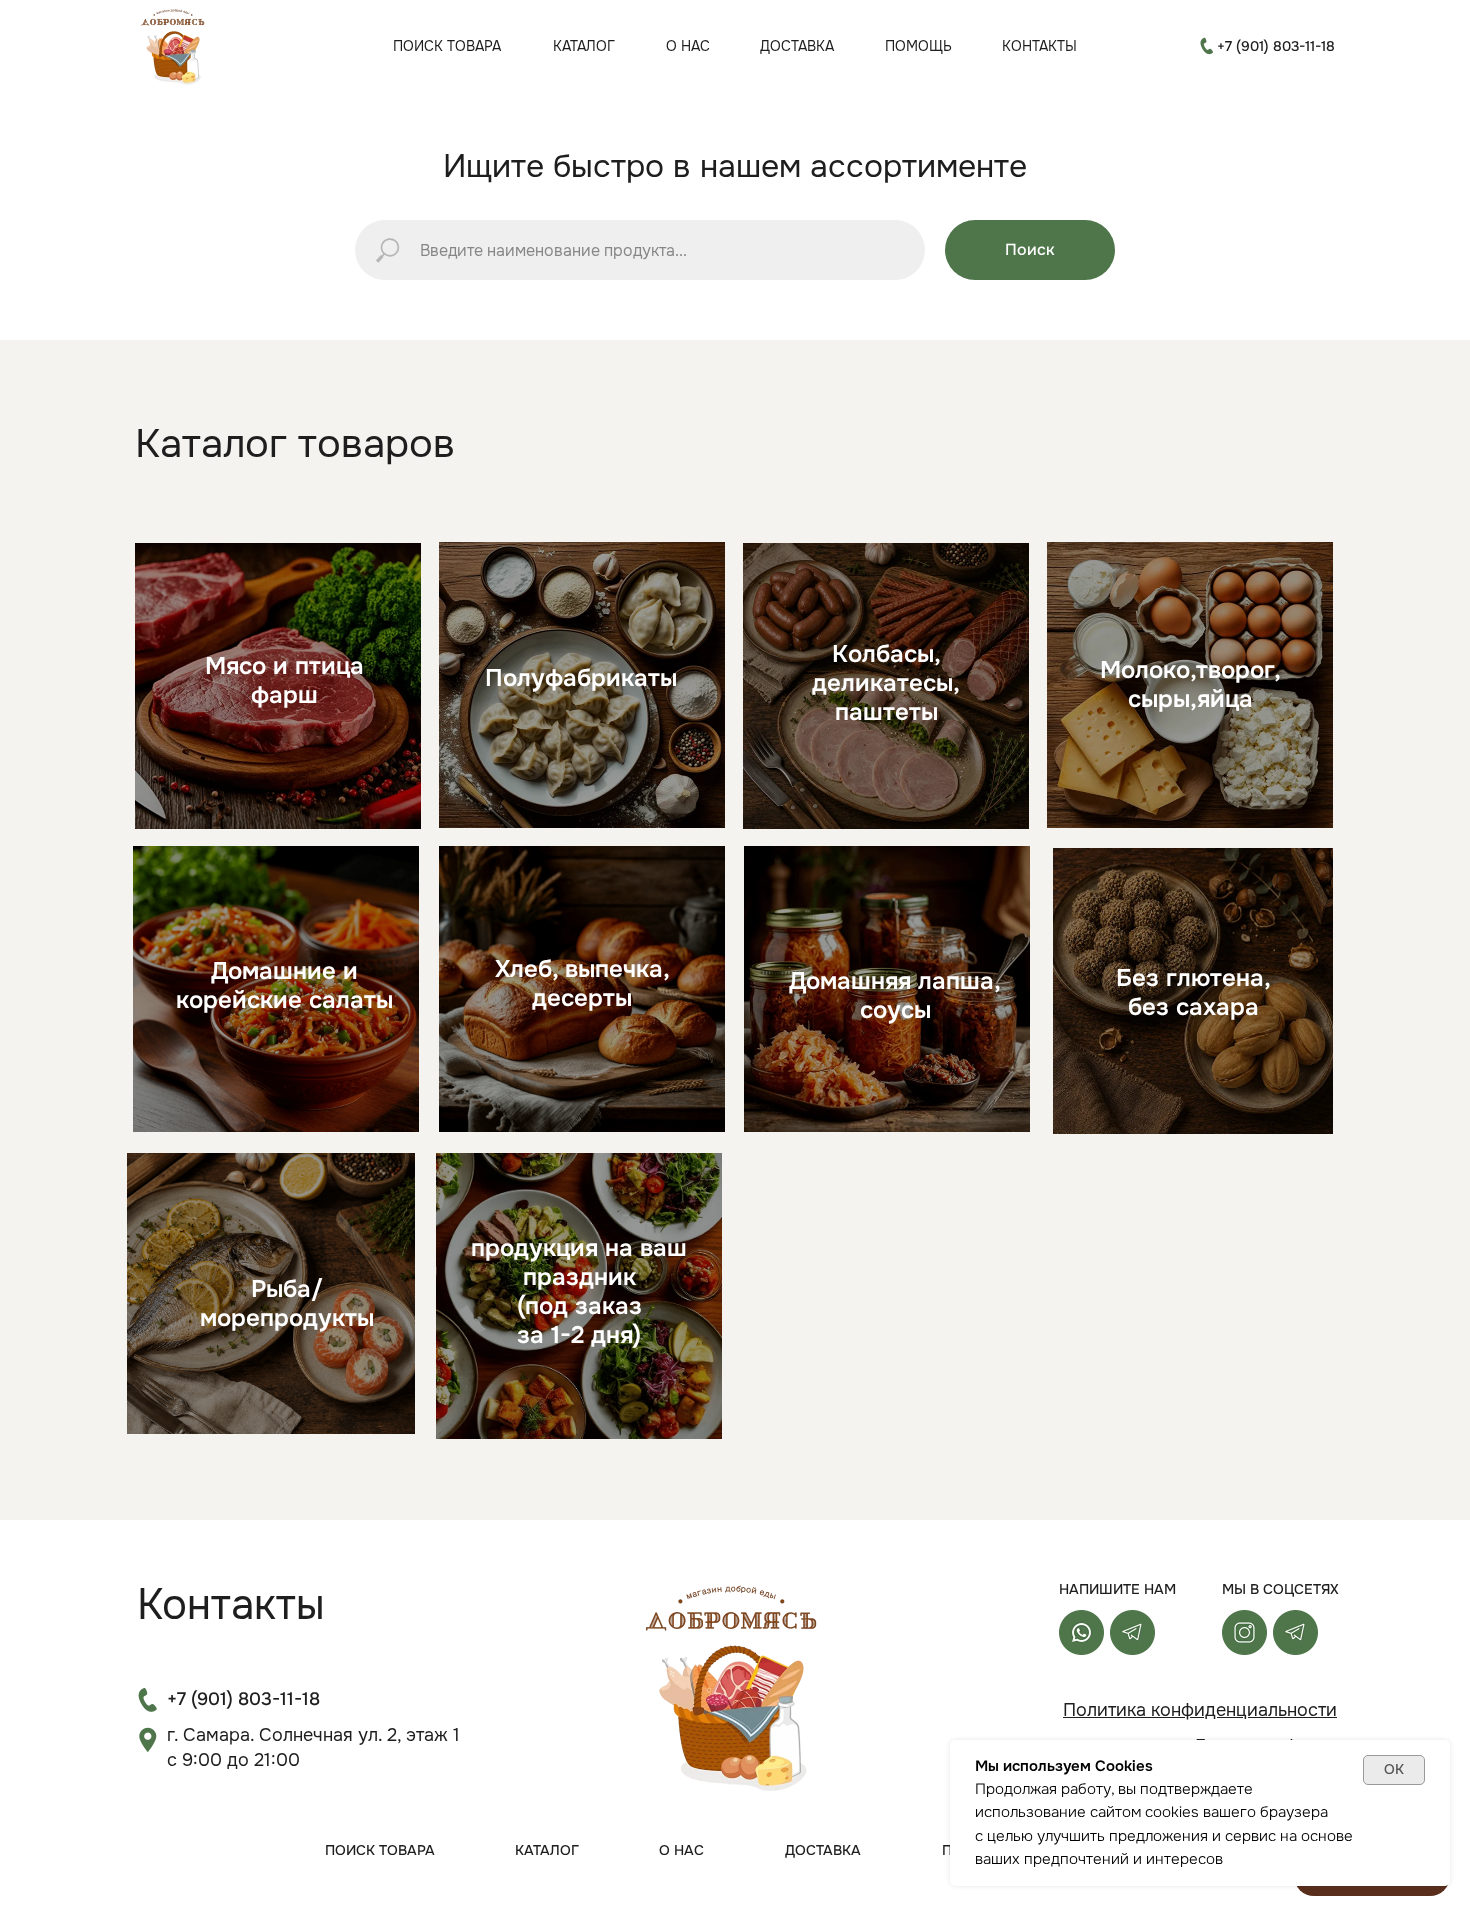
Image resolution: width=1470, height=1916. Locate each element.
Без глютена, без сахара (1193, 992)
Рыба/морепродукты (287, 1303)
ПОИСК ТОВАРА (447, 46)
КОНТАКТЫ (1039, 46)
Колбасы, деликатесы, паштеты (886, 683)
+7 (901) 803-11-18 (1276, 46)
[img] (175, 45)
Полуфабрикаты (581, 678)
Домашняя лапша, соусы (895, 995)
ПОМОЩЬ (918, 46)
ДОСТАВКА (797, 46)
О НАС (688, 46)
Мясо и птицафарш (284, 680)
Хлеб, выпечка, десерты (582, 983)
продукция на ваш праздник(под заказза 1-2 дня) (579, 1291)
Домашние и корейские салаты (284, 985)
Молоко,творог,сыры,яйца (1190, 684)
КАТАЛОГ (584, 46)
